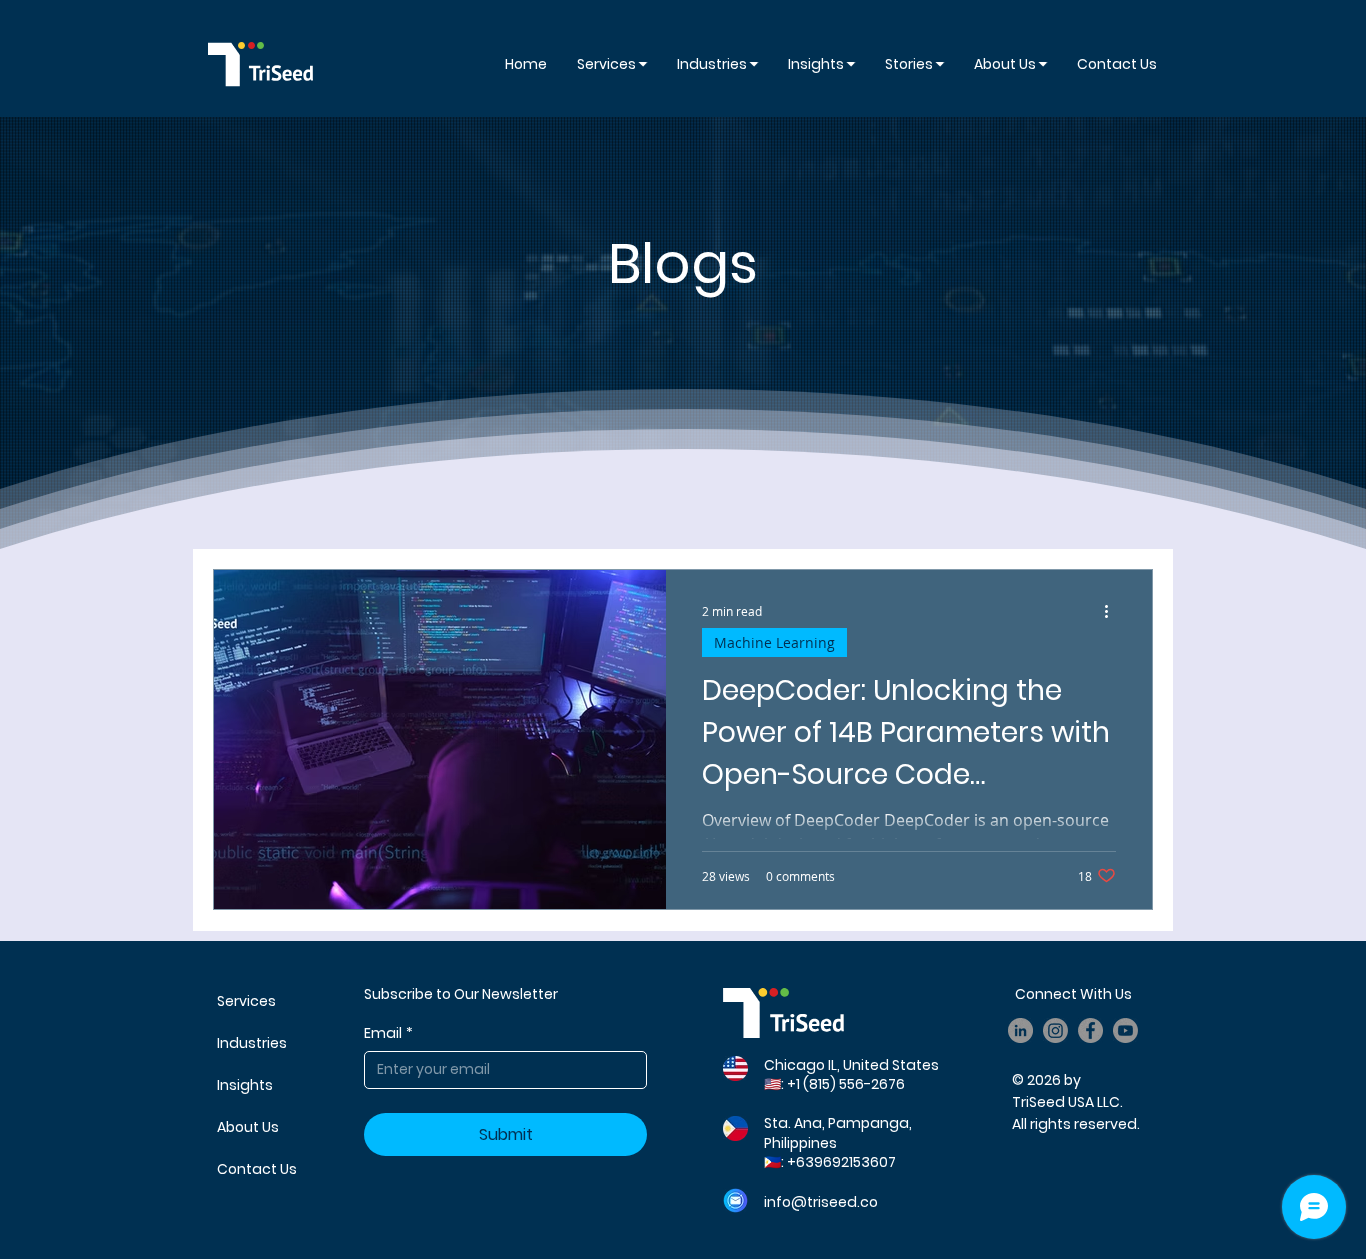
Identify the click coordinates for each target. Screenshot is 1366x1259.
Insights (245, 1085)
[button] (821, 64)
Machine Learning (774, 642)
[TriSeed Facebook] (1090, 1030)
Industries (252, 1043)
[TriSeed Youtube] (1125, 1030)
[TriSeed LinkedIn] (1020, 1030)
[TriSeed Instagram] (1055, 1030)
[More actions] (1113, 611)
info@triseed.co (821, 1202)
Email (388, 1033)
